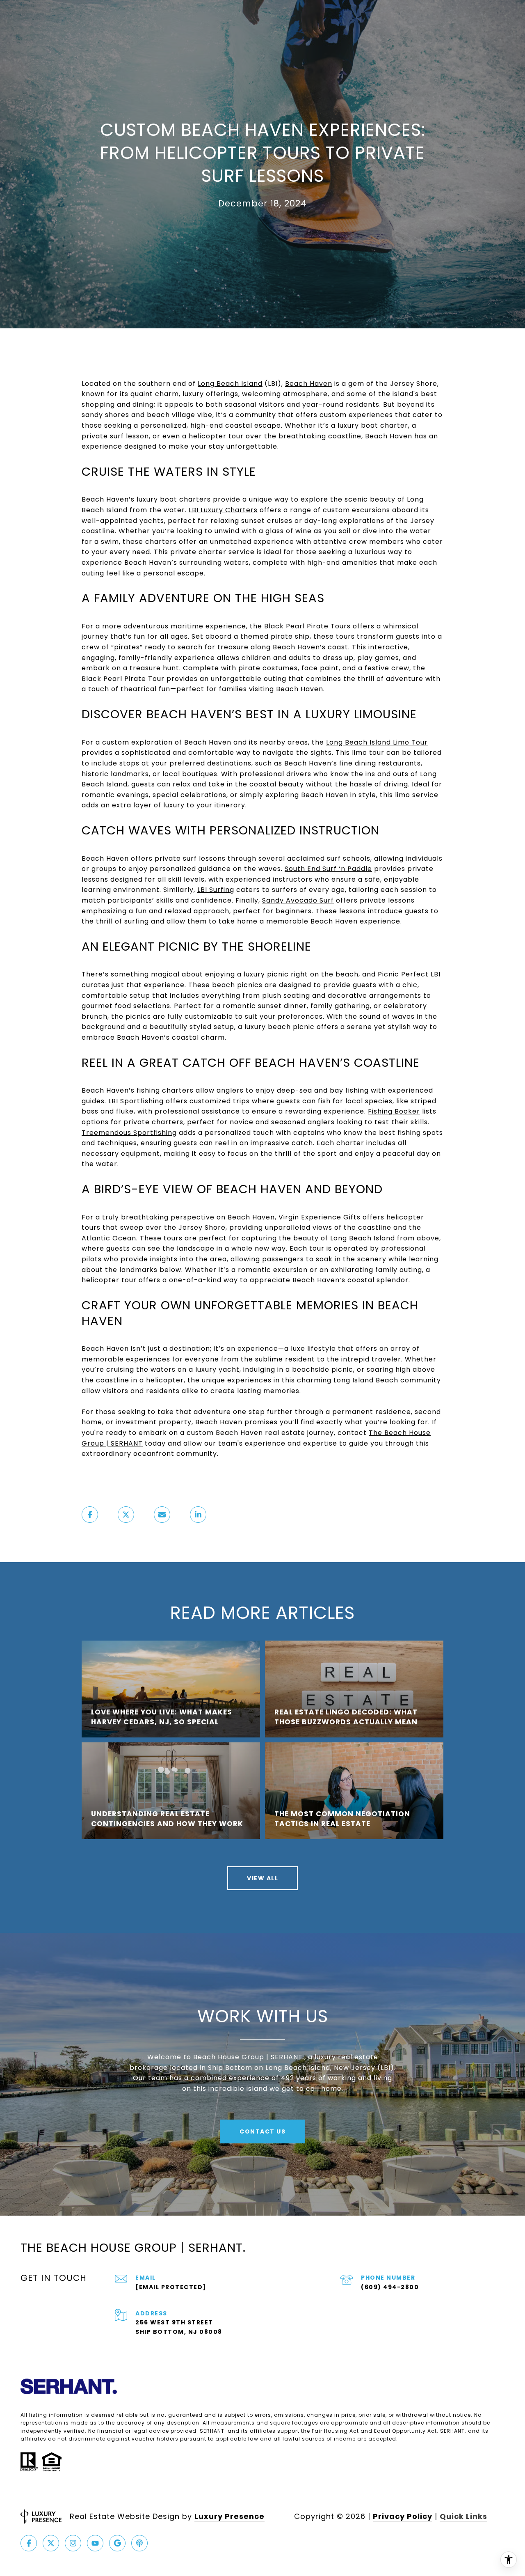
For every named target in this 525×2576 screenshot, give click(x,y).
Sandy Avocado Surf (298, 900)
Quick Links (463, 2516)
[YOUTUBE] (95, 2543)
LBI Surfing (216, 890)
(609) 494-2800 (390, 2287)
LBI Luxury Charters (223, 510)
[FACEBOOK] (29, 2543)
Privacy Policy (403, 2516)
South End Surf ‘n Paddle (328, 869)
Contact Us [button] (262, 2131)
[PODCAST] (139, 2543)
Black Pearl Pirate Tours (307, 626)
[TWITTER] (51, 2543)
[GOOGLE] (117, 2543)
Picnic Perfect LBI (409, 974)
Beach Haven (309, 384)
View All (262, 1878)
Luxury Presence (229, 2516)
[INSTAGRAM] (73, 2543)
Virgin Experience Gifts (320, 1217)
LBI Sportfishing (136, 1101)
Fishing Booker (394, 1111)
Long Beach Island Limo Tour (377, 742)
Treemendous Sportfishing (129, 1133)
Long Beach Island (230, 384)
